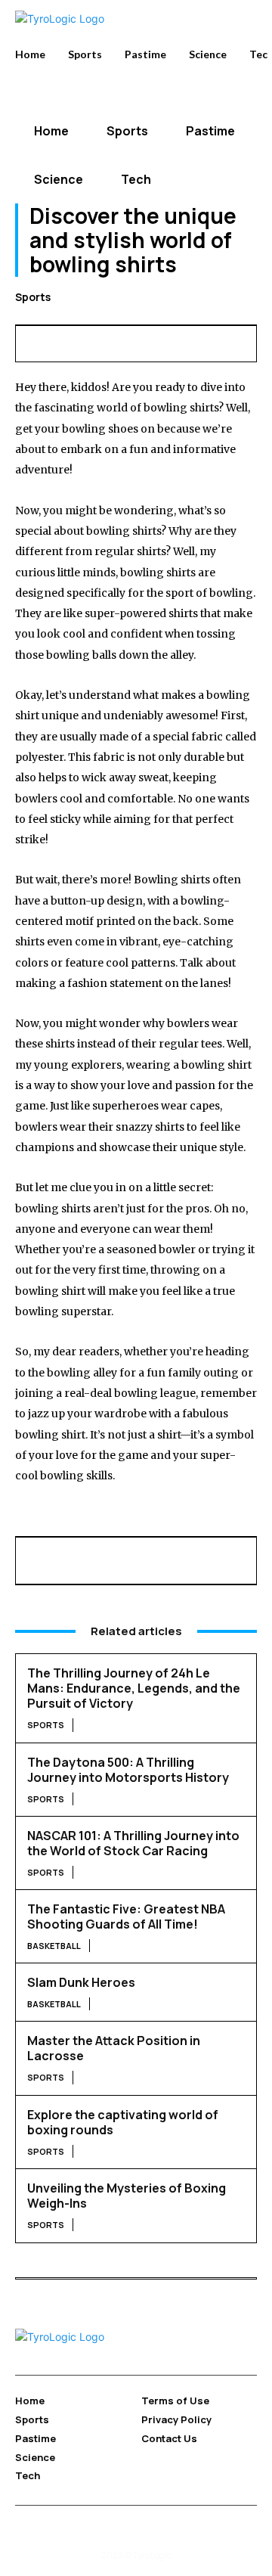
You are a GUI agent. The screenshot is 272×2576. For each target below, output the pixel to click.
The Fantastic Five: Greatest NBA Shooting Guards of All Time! (126, 1916)
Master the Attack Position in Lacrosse (114, 2048)
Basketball (54, 1946)
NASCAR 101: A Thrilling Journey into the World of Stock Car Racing (133, 1843)
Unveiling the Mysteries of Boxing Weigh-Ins (127, 2196)
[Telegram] (240, 341)
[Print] (205, 341)
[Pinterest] (100, 341)
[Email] (170, 341)
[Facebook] (31, 341)
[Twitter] (66, 341)
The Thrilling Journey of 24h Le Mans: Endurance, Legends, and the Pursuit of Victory (134, 1688)
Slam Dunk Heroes (81, 1982)
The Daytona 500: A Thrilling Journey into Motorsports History (128, 1770)
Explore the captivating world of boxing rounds (123, 2122)
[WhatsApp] (135, 341)
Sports (33, 297)
